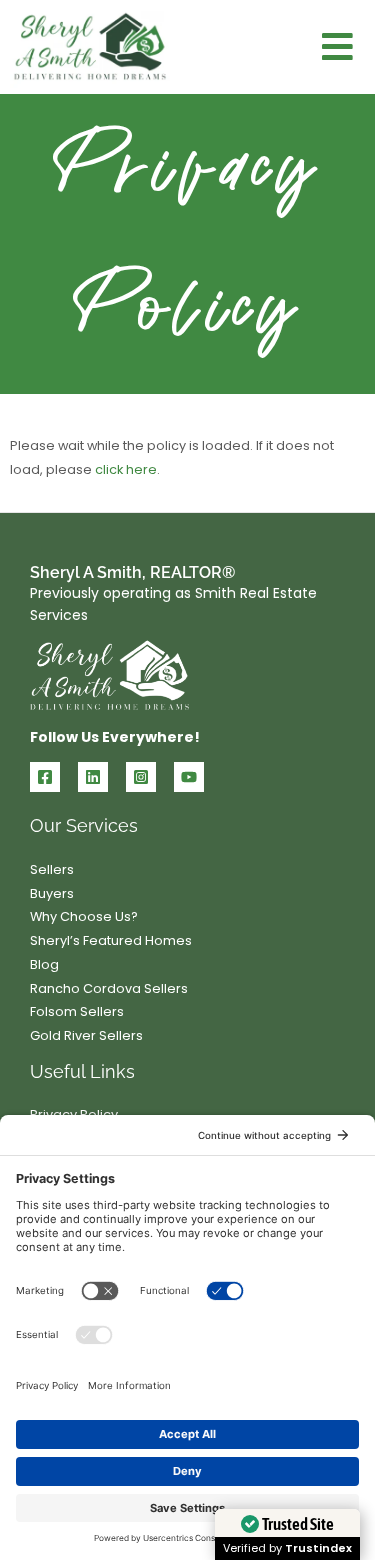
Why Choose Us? (84, 916)
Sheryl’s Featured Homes (111, 940)
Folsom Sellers (77, 1011)
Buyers (52, 893)
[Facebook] (45, 777)
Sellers (52, 869)
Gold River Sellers (86, 1035)
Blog (44, 964)
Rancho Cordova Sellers (109, 988)
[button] (338, 47)
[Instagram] (141, 777)
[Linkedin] (93, 777)
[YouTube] (189, 777)
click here (126, 469)
